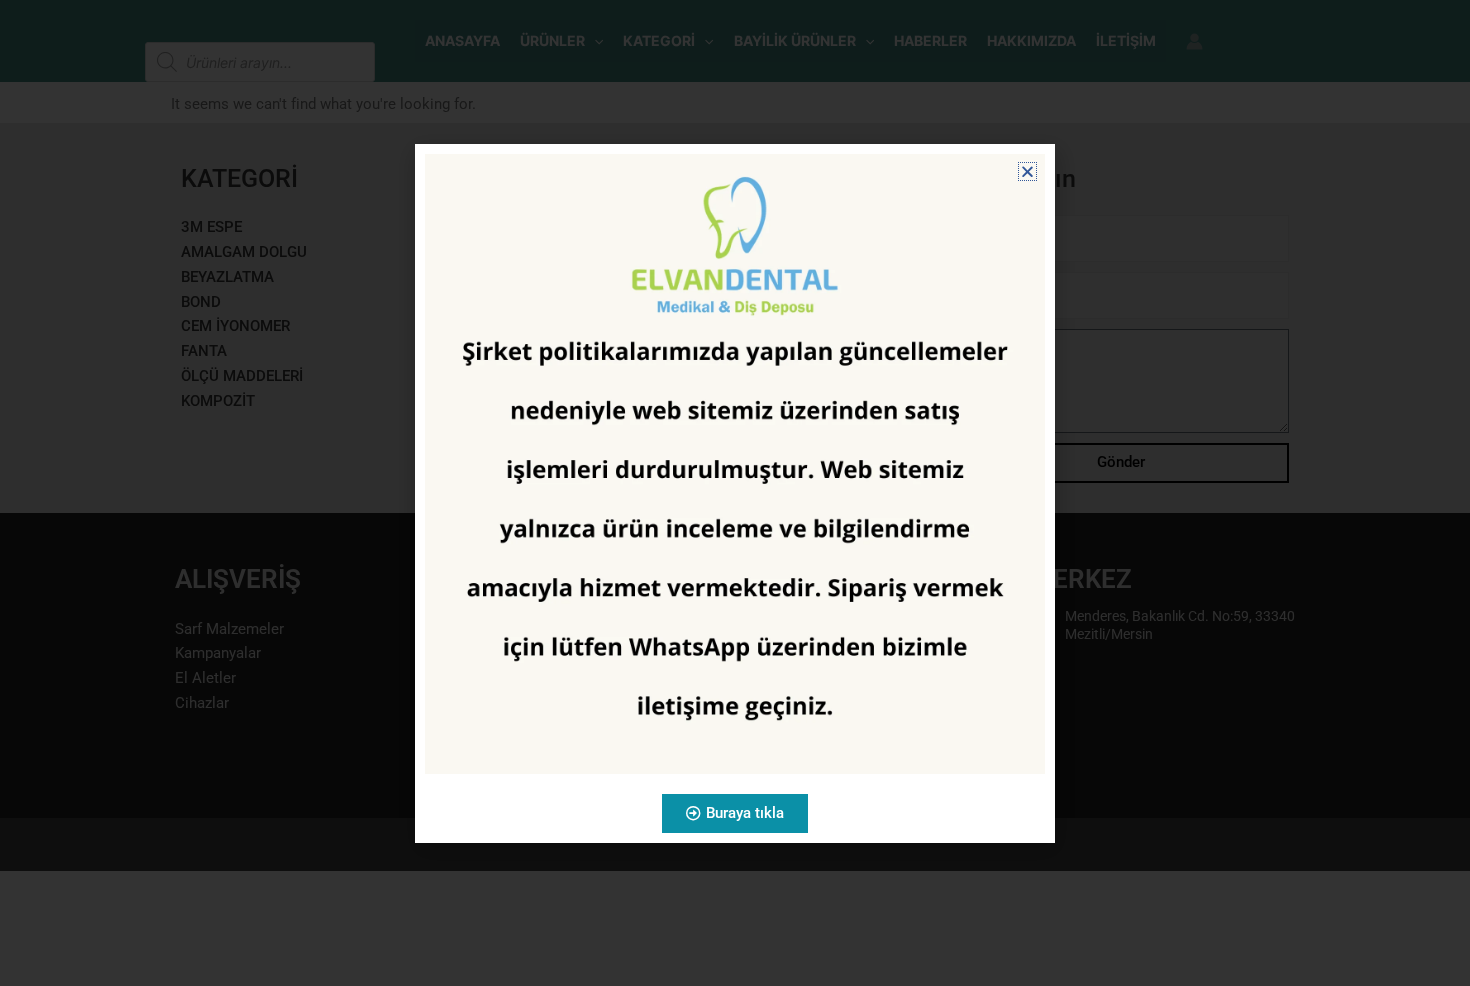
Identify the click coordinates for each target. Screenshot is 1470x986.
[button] (1027, 171)
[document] (735, 493)
